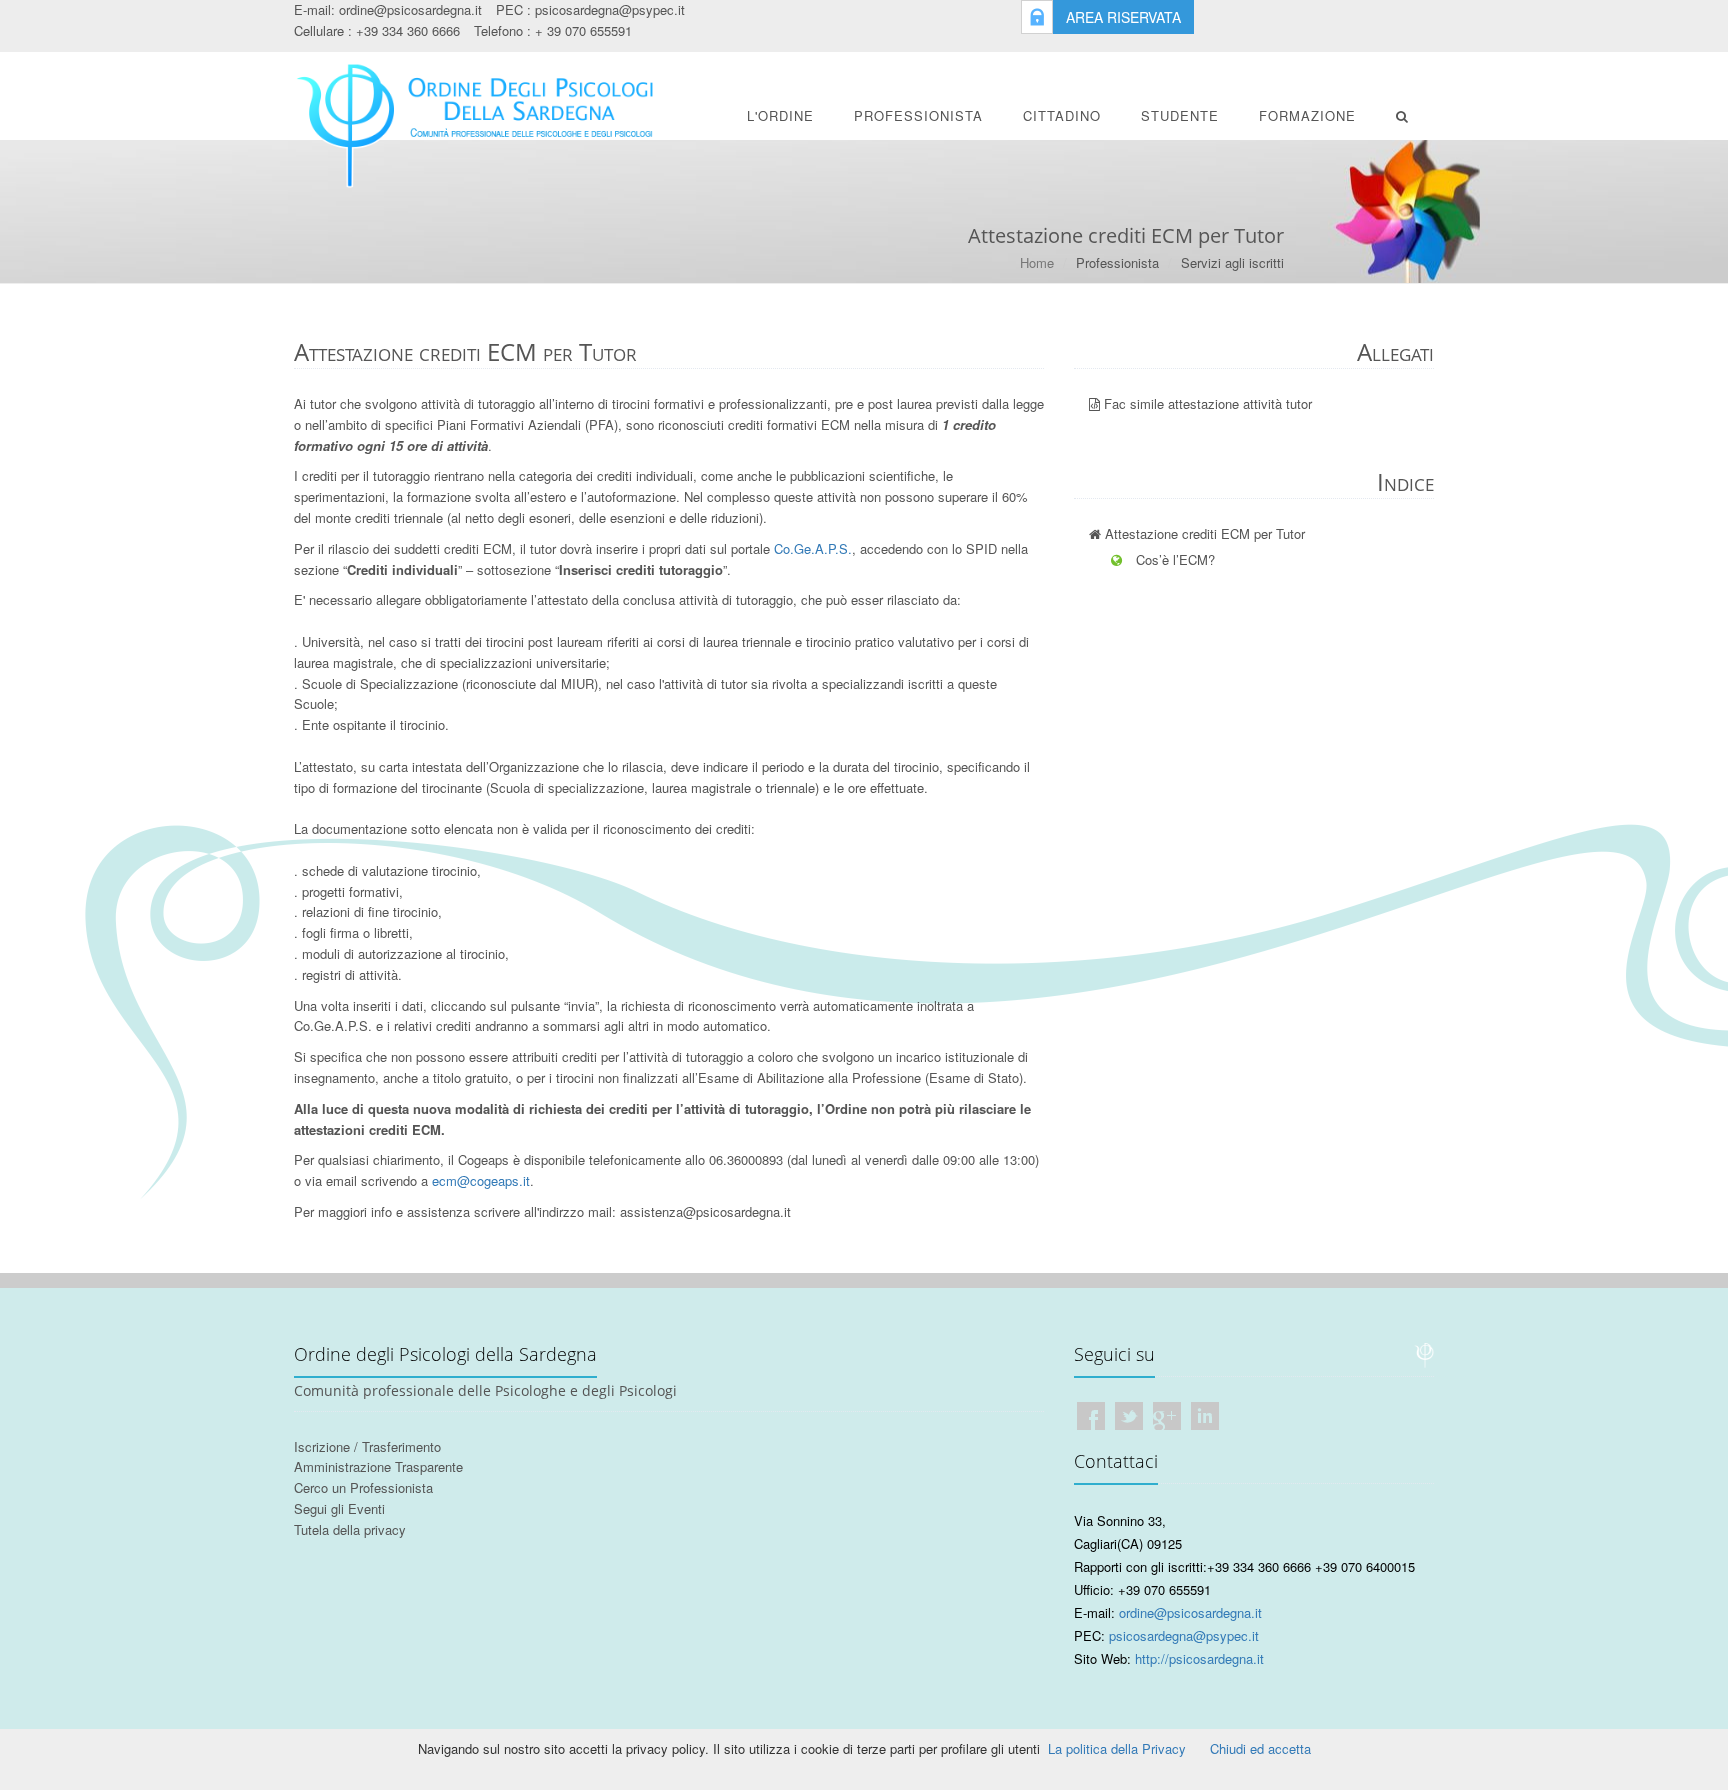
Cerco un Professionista (363, 1487)
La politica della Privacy (1117, 1748)
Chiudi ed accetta (1260, 1748)
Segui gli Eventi (339, 1508)
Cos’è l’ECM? (1173, 559)
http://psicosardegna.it (1199, 1658)
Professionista (918, 115)
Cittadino (1062, 115)
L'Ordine (780, 115)
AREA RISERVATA (1123, 17)
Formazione (1307, 115)
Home (1037, 262)
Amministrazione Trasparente (378, 1466)
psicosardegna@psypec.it (610, 9)
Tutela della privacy (350, 1529)
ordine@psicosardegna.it (410, 9)
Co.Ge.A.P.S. (813, 548)
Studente (1180, 115)
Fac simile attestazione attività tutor (1206, 403)
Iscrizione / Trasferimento (367, 1446)
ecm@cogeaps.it (481, 1180)
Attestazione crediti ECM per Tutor (1203, 533)
